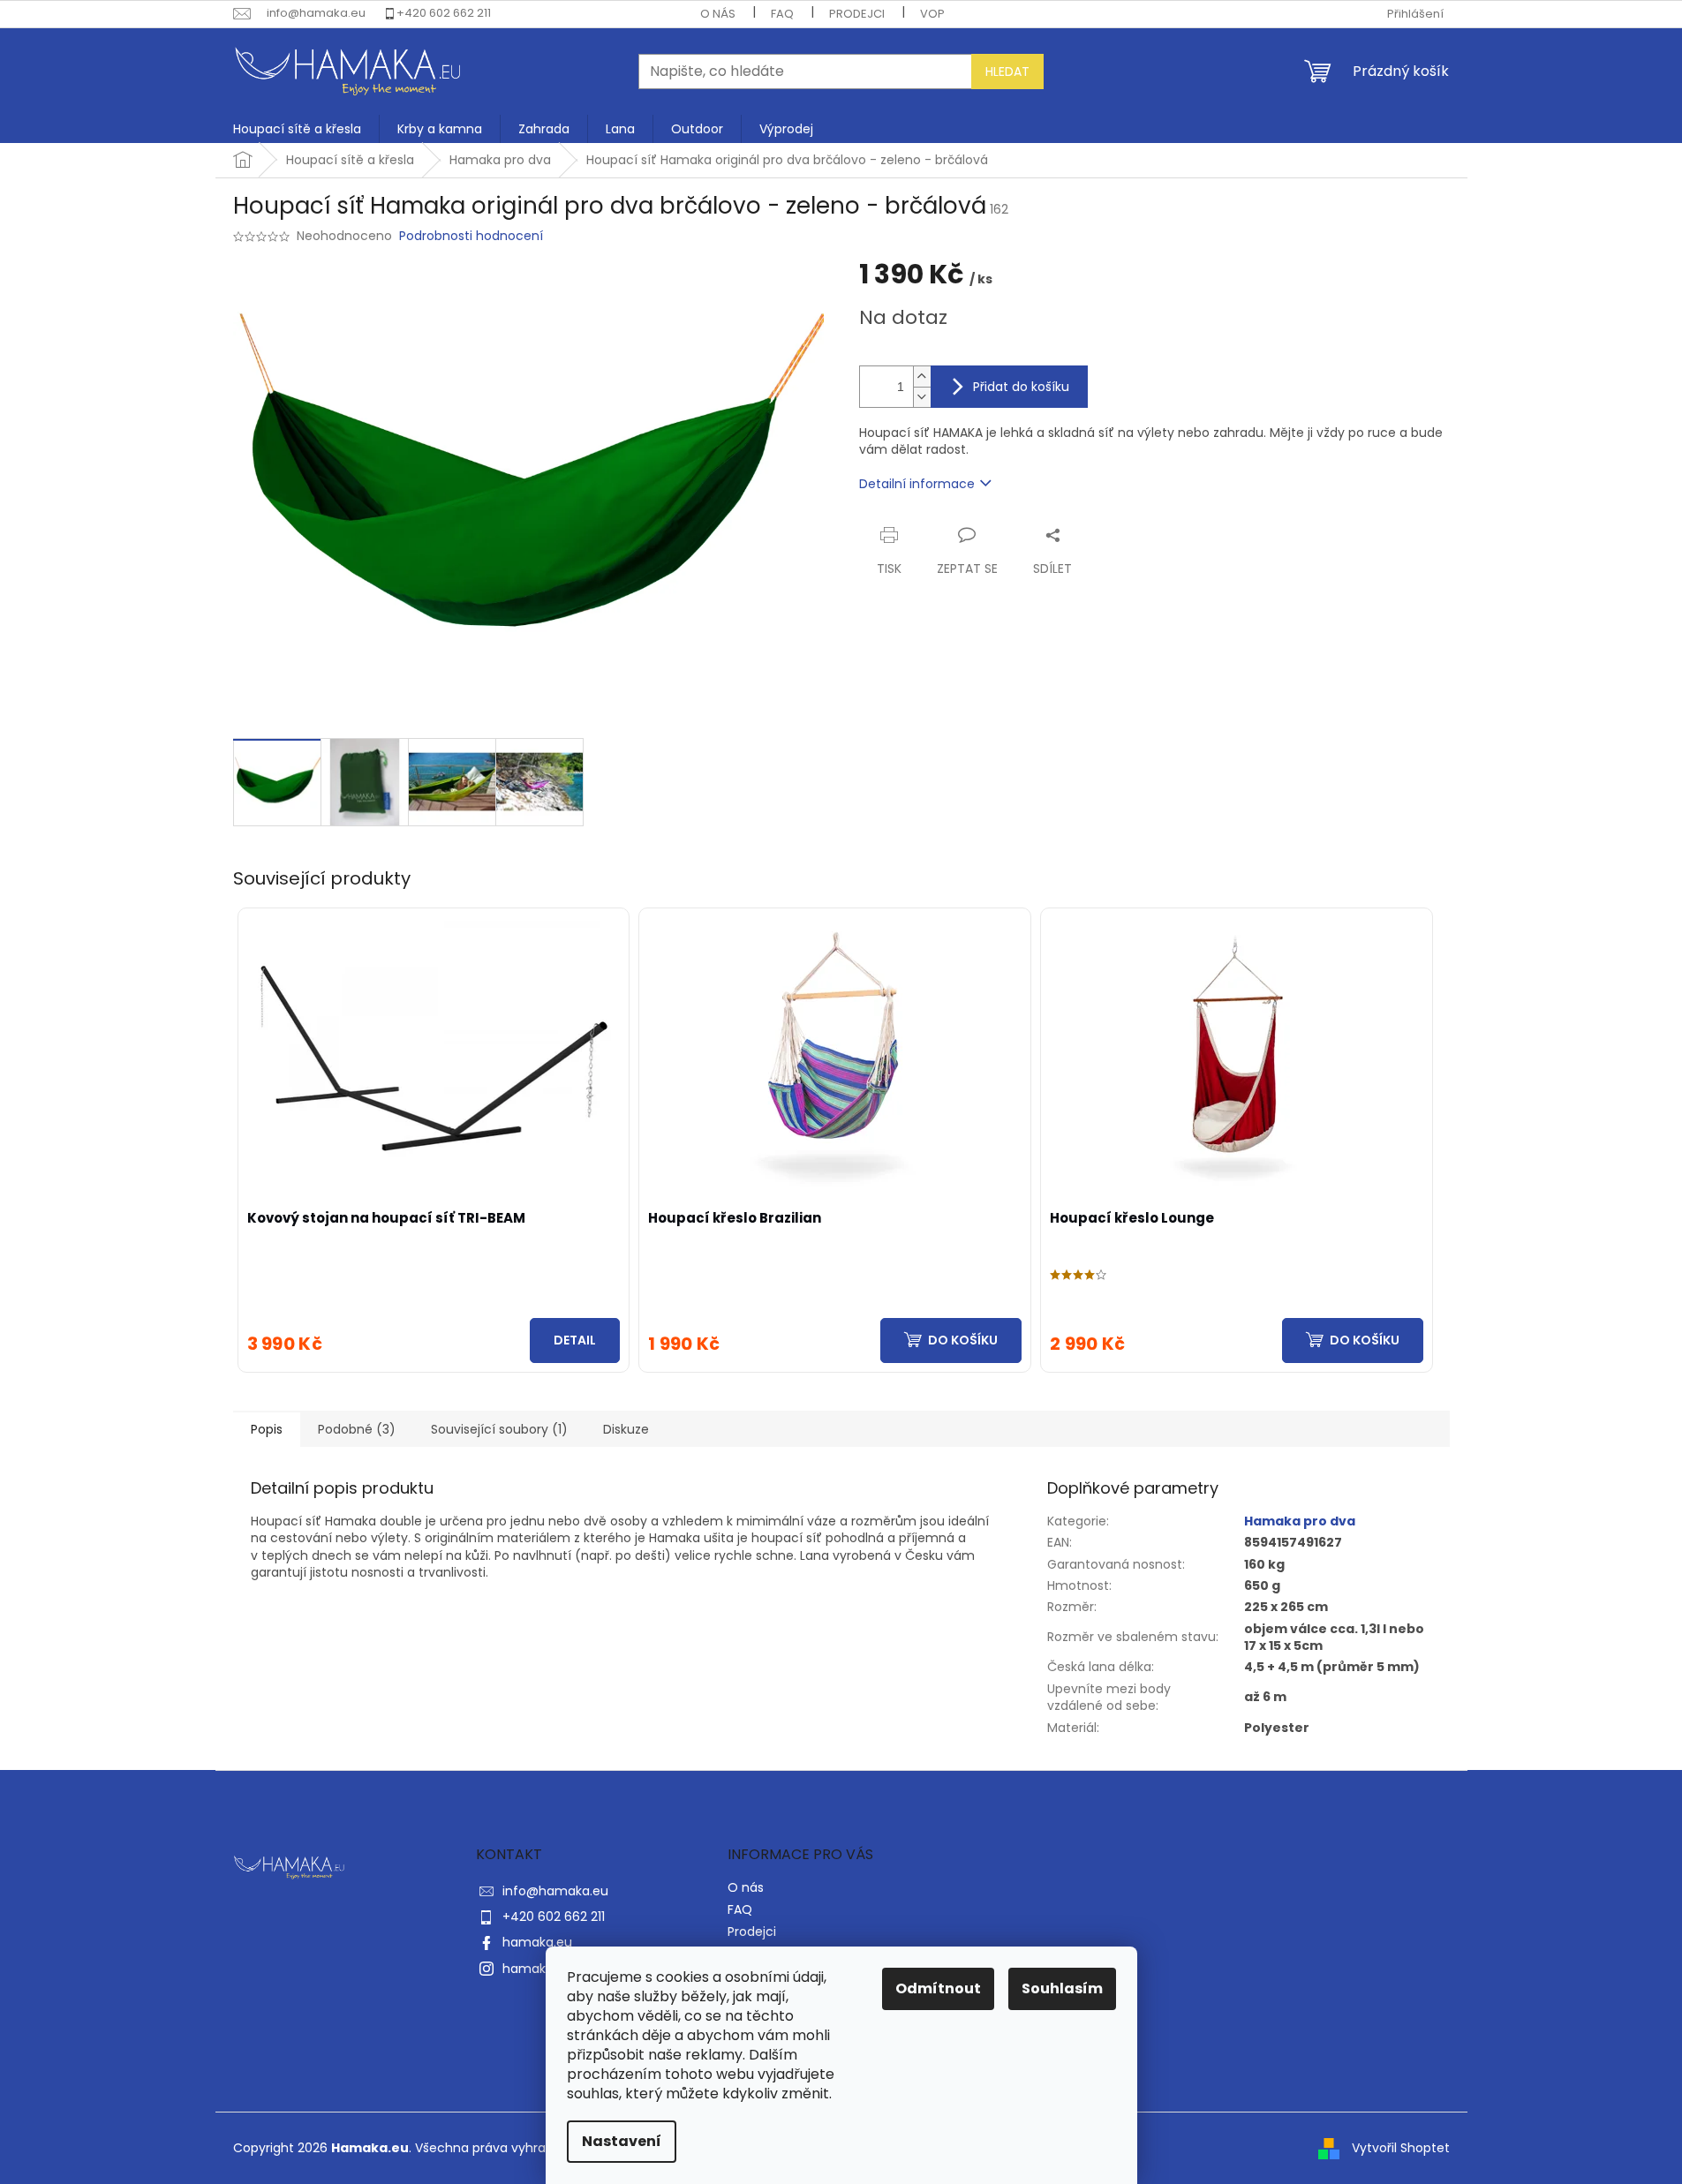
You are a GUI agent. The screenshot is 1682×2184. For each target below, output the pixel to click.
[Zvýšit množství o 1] (922, 377)
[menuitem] (297, 129)
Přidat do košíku (1021, 387)
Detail (575, 1340)
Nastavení (622, 2141)
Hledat (1007, 72)
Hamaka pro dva (1300, 1521)
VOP (932, 14)
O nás (718, 14)
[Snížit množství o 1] (922, 397)
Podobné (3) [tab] (357, 1429)
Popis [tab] (267, 1429)
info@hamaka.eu (555, 1891)
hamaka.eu (537, 1942)
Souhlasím (1062, 1988)
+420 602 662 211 (444, 13)
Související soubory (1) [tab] (499, 1429)
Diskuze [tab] (626, 1429)
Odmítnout (938, 1988)
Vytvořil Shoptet (1401, 2147)
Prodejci (857, 14)
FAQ (782, 14)
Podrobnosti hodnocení (471, 236)
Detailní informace (917, 484)
